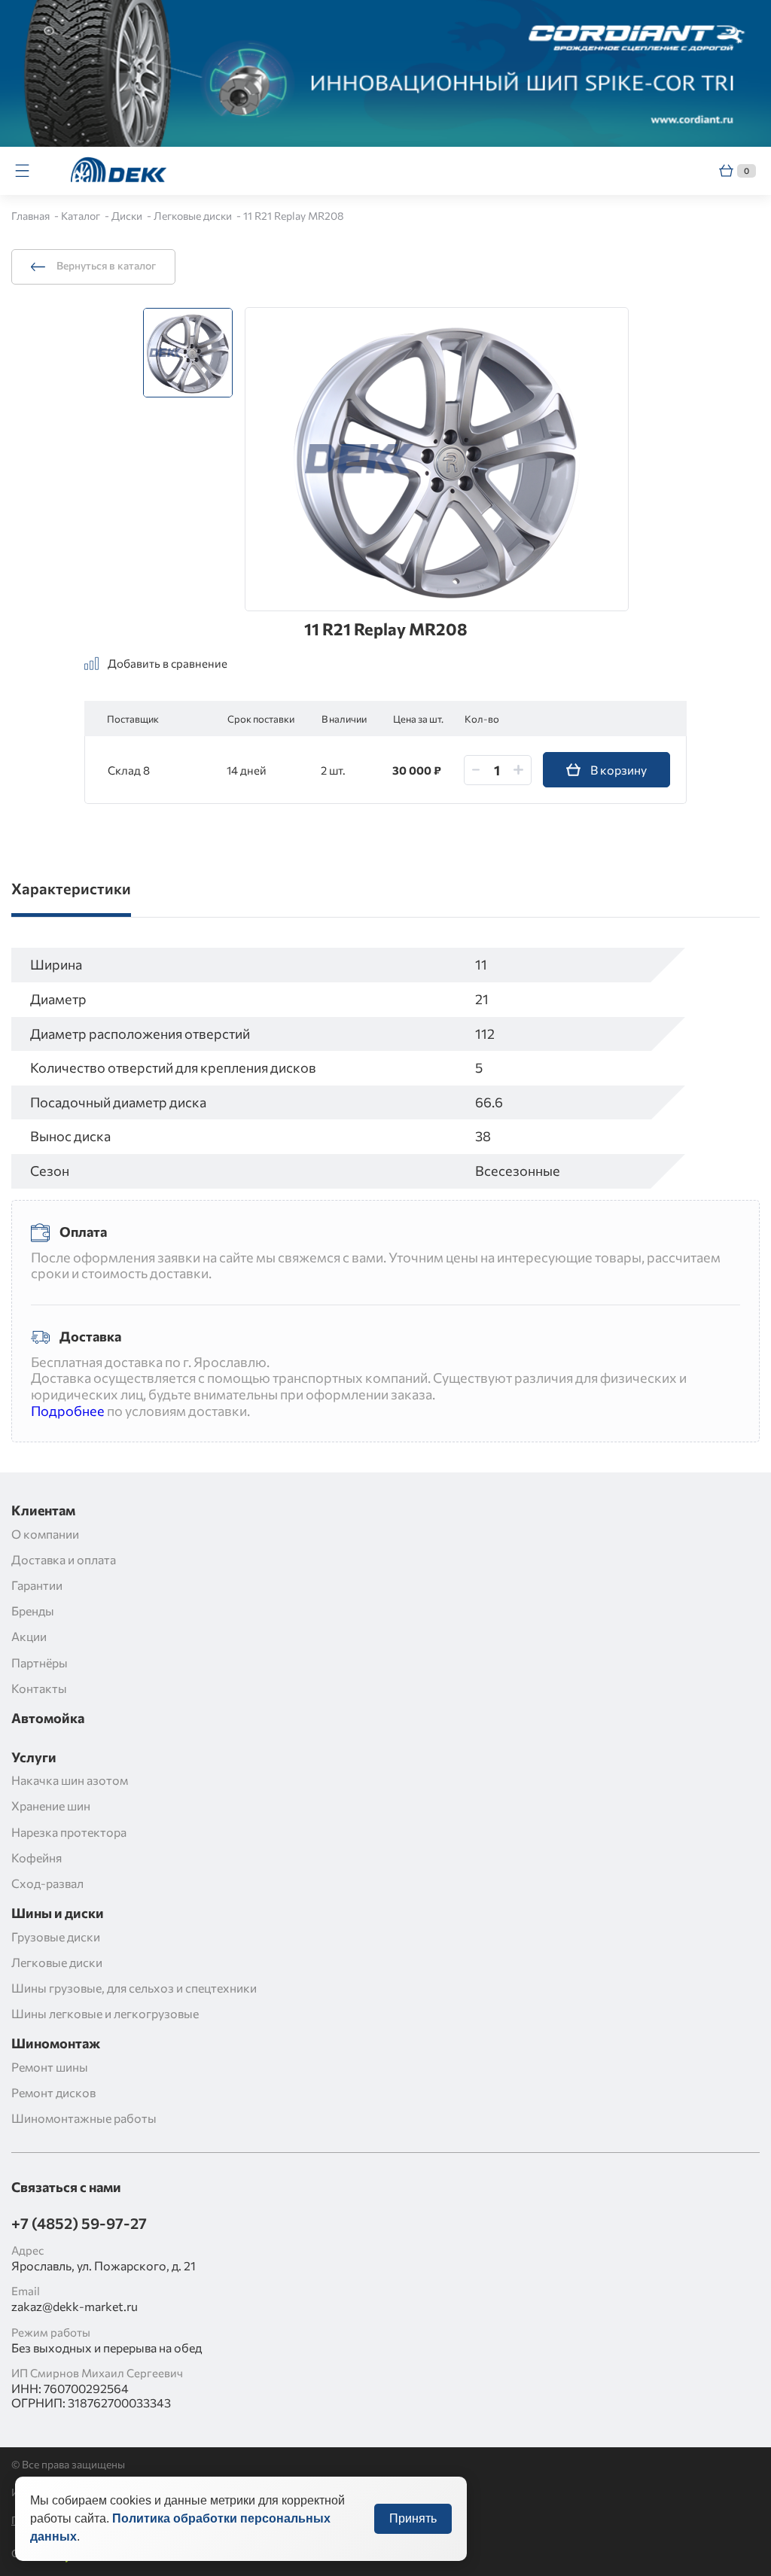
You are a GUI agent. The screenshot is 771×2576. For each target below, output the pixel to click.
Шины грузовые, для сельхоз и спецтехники (134, 1988)
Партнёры (40, 1663)
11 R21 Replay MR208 (294, 216)
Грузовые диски (56, 1937)
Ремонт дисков (53, 2092)
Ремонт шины (50, 2067)
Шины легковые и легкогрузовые (105, 2013)
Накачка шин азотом (70, 1780)
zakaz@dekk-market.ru (75, 2306)
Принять (413, 2518)
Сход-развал (47, 1883)
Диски (128, 216)
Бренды (33, 1611)
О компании (45, 1534)
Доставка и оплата (64, 1559)
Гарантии (37, 1585)
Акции (29, 1636)
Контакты (39, 1688)
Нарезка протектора (69, 1832)
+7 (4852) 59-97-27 (79, 2223)
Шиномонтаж (56, 2043)
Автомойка (48, 1718)
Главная (32, 216)
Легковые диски (194, 216)
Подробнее (68, 1411)
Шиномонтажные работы (84, 2118)
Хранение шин (51, 1806)
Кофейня (37, 1857)
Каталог (82, 216)
